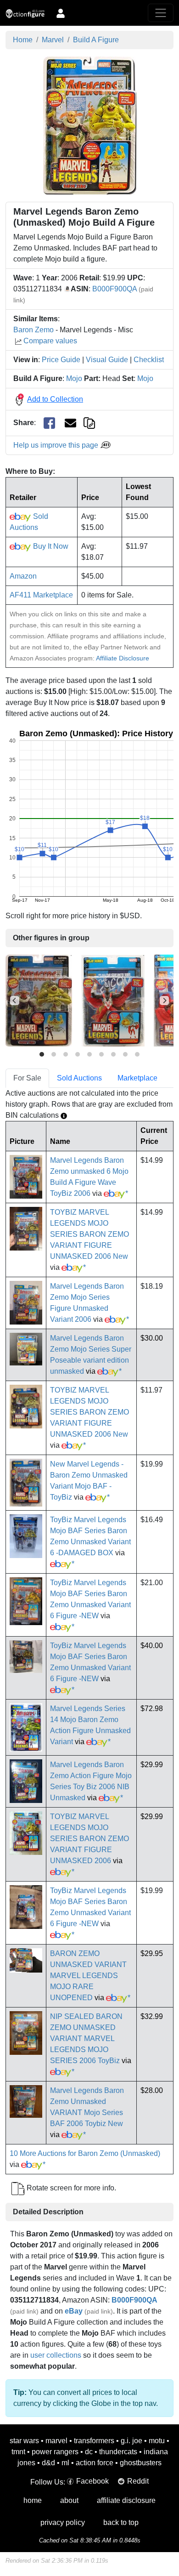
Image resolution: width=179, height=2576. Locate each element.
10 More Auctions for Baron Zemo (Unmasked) (85, 2153)
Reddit (138, 2481)
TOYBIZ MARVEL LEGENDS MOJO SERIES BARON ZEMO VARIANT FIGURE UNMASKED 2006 (89, 1839)
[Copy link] (89, 423)
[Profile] (61, 13)
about (69, 2500)
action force (95, 2463)
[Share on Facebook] (49, 423)
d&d (48, 2463)
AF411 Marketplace (41, 595)
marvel (56, 2441)
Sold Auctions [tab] (79, 1078)
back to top (121, 2522)
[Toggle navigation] (161, 13)
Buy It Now (50, 546)
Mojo (74, 378)
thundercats (118, 2452)
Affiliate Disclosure (123, 658)
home (33, 2500)
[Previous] (15, 1001)
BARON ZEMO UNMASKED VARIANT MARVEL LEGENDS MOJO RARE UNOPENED (88, 1976)
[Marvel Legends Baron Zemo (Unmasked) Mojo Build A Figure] (90, 125)
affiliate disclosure (126, 2500)
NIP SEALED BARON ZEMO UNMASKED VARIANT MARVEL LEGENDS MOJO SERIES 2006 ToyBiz (86, 2039)
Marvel (53, 40)
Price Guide (61, 360)
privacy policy (63, 2522)
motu (157, 2441)
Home (23, 40)
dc (89, 2452)
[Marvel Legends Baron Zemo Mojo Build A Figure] (39, 1000)
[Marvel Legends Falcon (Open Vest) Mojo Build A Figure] (113, 1000)
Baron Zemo (34, 330)
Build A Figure (96, 40)
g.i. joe (131, 2441)
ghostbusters (141, 2463)
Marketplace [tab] (137, 1078)
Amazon (23, 576)
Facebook (92, 2481)
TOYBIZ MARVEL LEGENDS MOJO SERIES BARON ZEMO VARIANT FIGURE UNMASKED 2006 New (89, 1234)
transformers (94, 2441)
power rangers (55, 2452)
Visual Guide (107, 360)
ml (65, 2463)
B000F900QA (115, 289)
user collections (56, 2355)
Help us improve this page (57, 445)
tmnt (18, 2452)
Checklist (149, 360)
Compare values (50, 341)
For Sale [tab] (27, 1078)
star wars (24, 2441)
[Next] (164, 1001)
